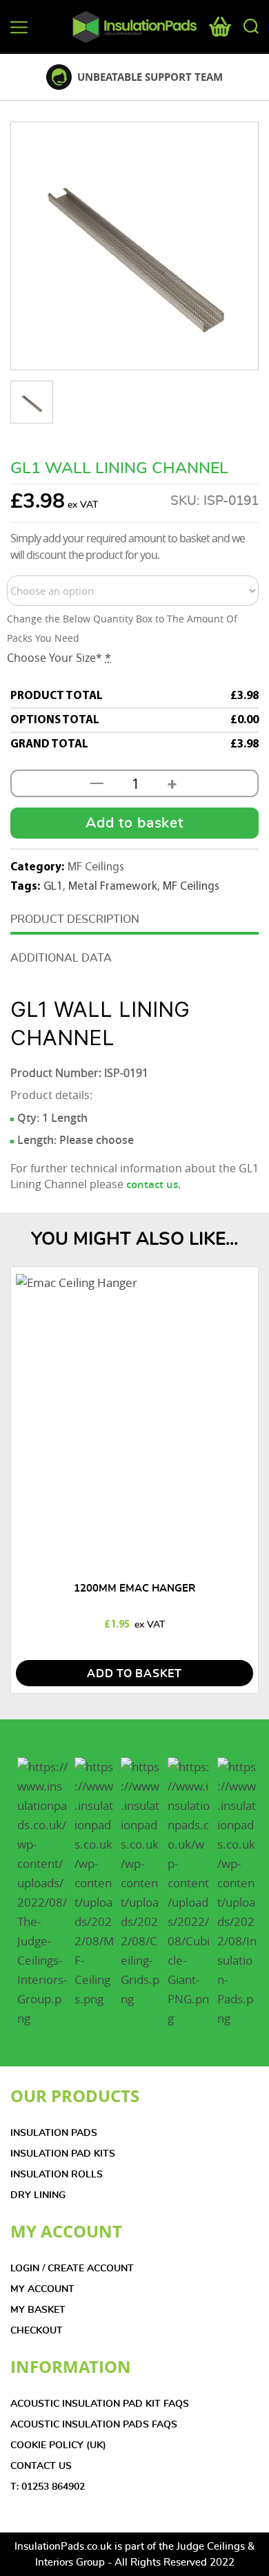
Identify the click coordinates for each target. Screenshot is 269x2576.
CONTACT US (41, 2466)
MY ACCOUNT (42, 2289)
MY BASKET (38, 2310)
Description (103, 919)
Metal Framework (113, 887)
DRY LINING (38, 2195)
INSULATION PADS (54, 2133)
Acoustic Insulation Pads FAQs (94, 2425)
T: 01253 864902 (48, 2487)
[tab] (134, 921)
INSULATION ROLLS (57, 2175)
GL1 (53, 887)
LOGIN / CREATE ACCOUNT (72, 2269)
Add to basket (134, 823)
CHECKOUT (37, 2331)
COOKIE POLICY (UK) (58, 2445)
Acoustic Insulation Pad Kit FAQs (100, 2404)
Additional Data (61, 958)
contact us (152, 1184)
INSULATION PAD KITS (63, 2154)
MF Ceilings (191, 887)
